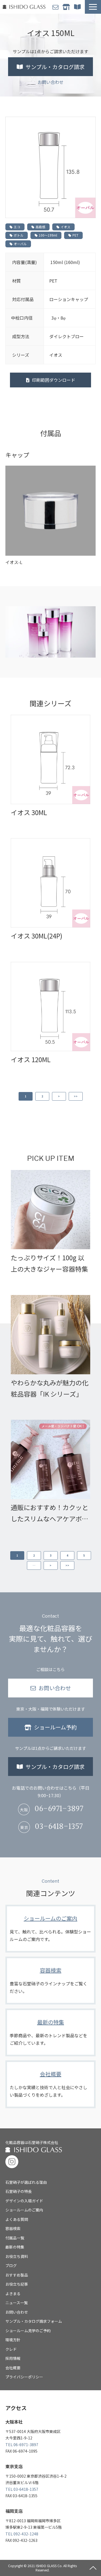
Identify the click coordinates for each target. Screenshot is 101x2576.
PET (75, 235)
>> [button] (76, 1096)
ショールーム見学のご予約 (28, 2331)
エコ (17, 227)
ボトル (19, 235)
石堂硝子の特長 (19, 2191)
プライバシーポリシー (24, 2377)
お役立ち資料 (17, 2256)
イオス (65, 227)
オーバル (20, 244)
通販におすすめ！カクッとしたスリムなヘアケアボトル (50, 1513)
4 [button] (67, 1555)
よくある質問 (17, 2219)
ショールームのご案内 (50, 1929)
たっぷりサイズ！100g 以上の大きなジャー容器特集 (49, 1263)
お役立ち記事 (17, 2284)
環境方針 (13, 2340)
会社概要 (50, 2084)
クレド (11, 2349)
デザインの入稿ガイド (24, 2201)
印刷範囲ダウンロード (54, 380)
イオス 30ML (29, 812)
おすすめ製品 (17, 2275)
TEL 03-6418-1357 (22, 2489)
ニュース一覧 (17, 2303)
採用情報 (13, 2358)
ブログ (11, 2265)
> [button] (59, 1096)
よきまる (13, 2293)
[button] (93, 7)
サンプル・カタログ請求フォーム (34, 2321)
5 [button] (84, 1555)
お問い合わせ (56, 7)
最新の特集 (50, 2032)
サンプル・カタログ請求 (78, 7)
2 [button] (42, 1096)
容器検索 (50, 1981)
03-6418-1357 (59, 1827)
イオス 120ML (31, 1059)
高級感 (40, 227)
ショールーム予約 (67, 7)
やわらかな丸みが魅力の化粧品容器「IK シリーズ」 (50, 1388)
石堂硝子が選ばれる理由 (26, 2182)
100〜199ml (48, 235)
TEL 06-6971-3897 (22, 2445)
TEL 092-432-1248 (22, 2534)
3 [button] (51, 1555)
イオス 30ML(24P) (36, 936)
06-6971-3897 (59, 1809)
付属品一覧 (15, 2238)
